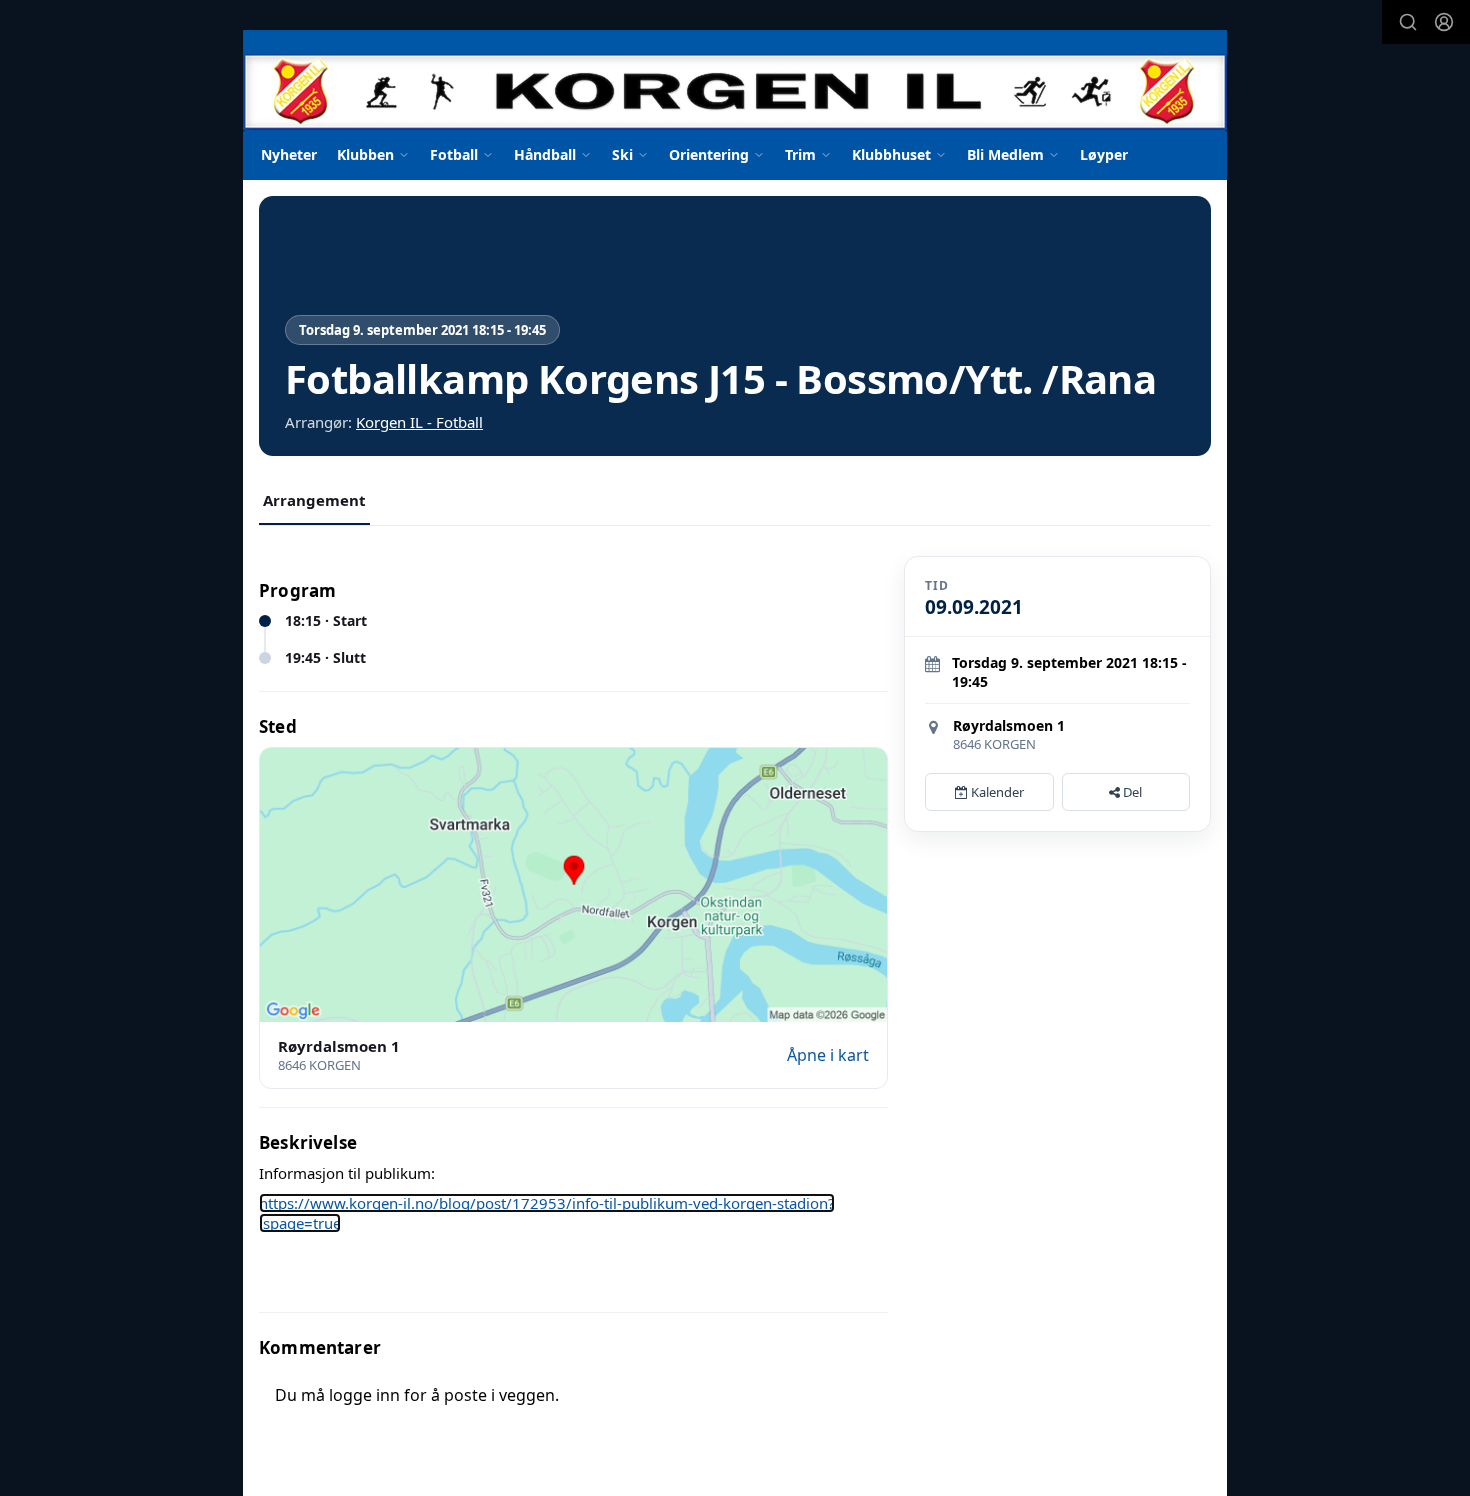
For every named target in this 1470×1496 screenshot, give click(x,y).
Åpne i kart (828, 1055)
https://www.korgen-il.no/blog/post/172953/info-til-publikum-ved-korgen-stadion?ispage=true (547, 1213)
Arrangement (314, 500)
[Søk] (1408, 22)
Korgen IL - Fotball (419, 422)
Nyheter (289, 154)
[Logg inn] (1444, 22)
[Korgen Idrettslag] (735, 80)
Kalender (996, 792)
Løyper (1104, 154)
